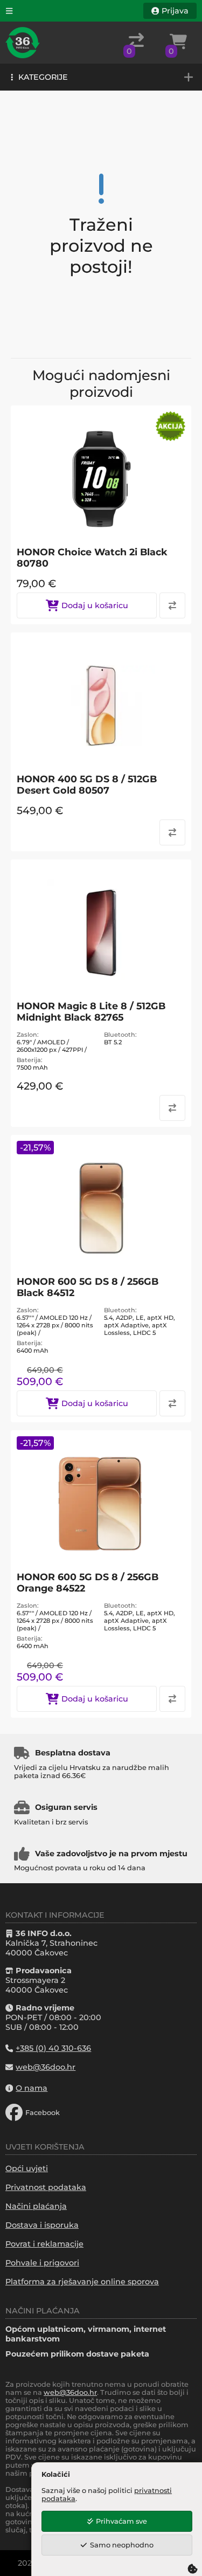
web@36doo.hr (70, 2392)
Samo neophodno (122, 2545)
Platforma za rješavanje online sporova (82, 2282)
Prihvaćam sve (121, 2521)
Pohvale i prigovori (42, 2263)
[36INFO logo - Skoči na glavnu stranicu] (23, 43)
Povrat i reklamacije (44, 2244)
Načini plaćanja (36, 2206)
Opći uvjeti (27, 2168)
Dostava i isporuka (42, 2225)
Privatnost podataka (46, 2187)
